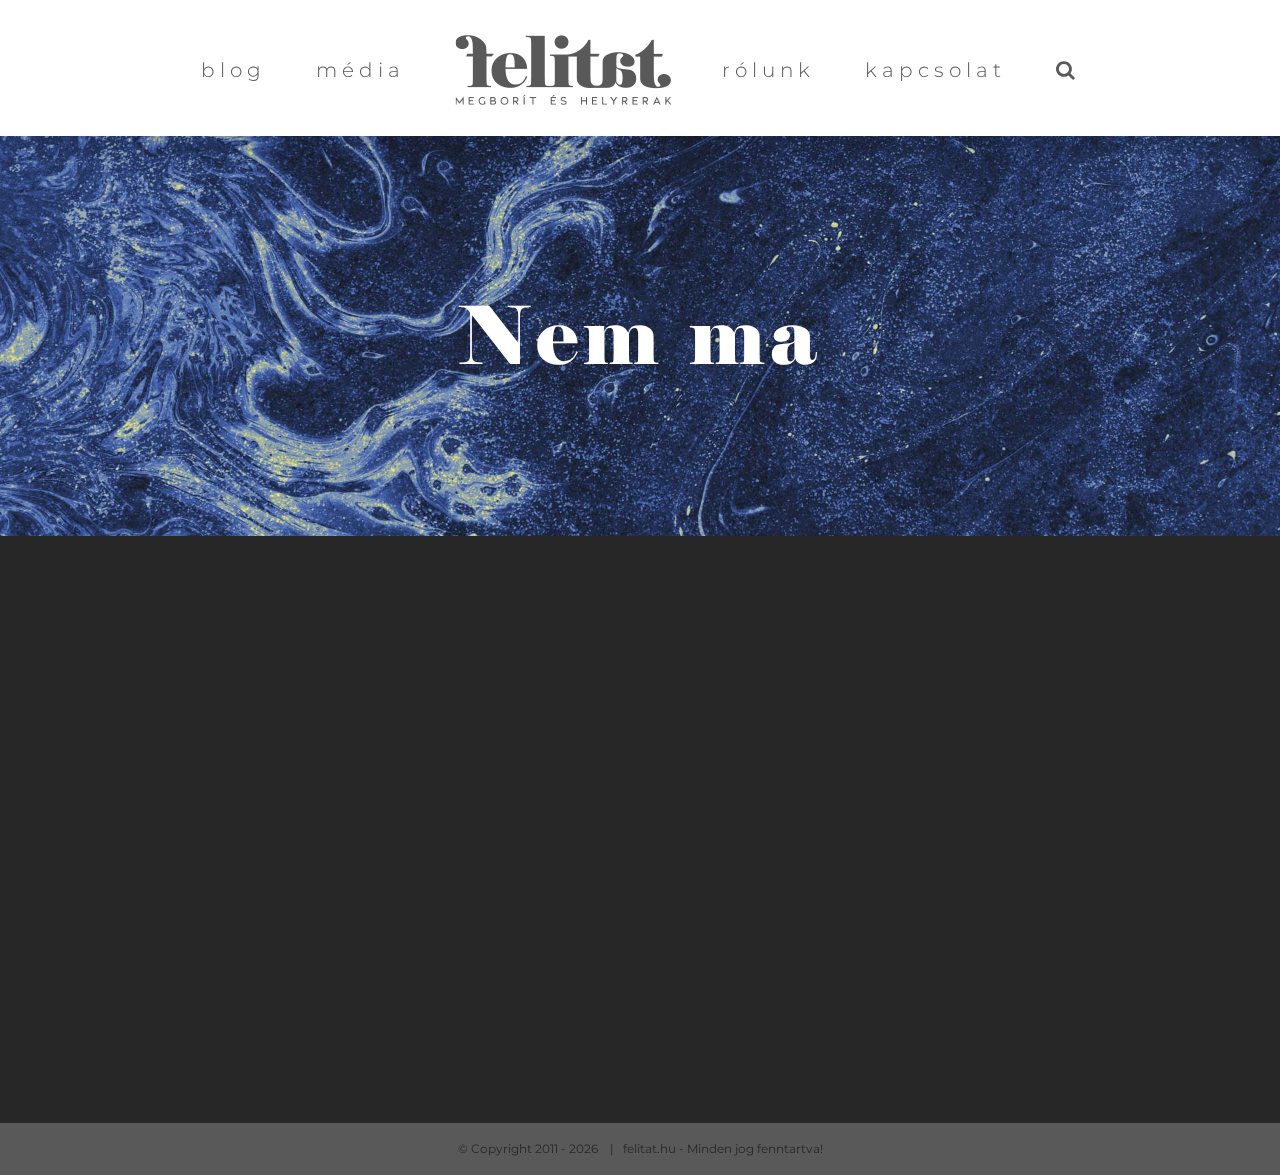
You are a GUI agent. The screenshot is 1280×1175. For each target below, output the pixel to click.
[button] (993, 68)
